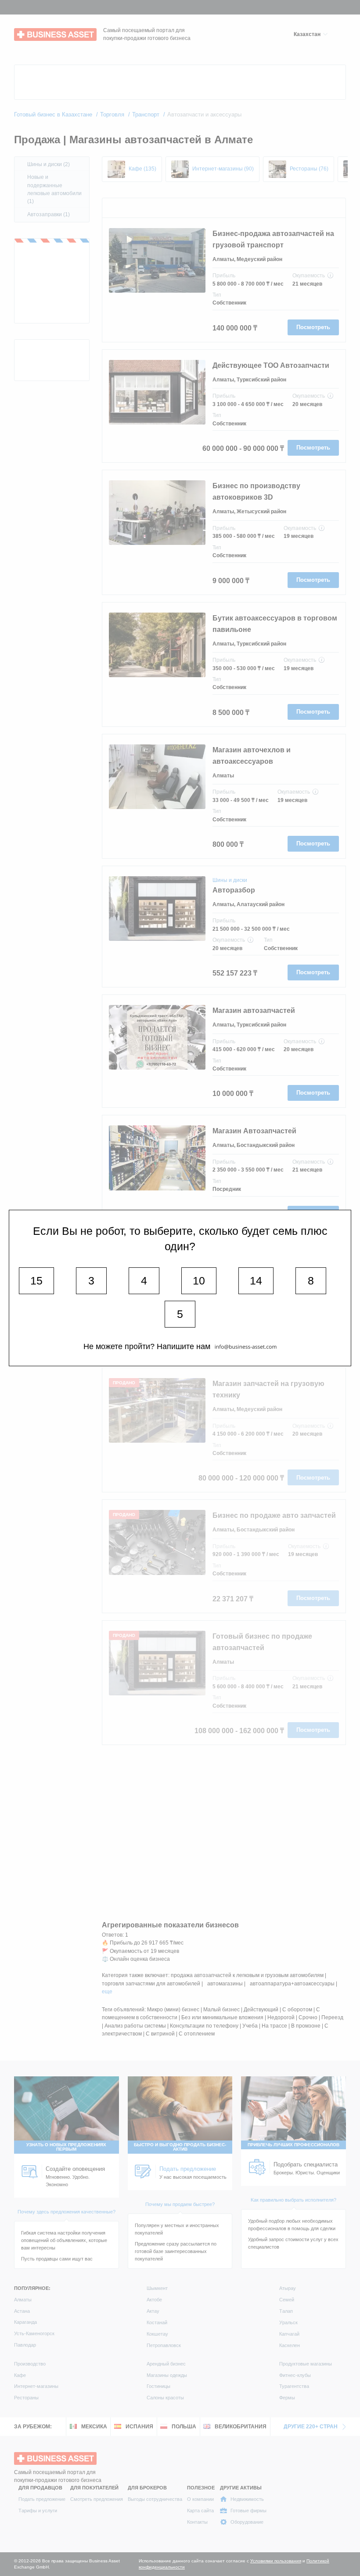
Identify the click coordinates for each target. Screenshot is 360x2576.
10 (199, 1281)
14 (256, 1281)
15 (36, 1281)
